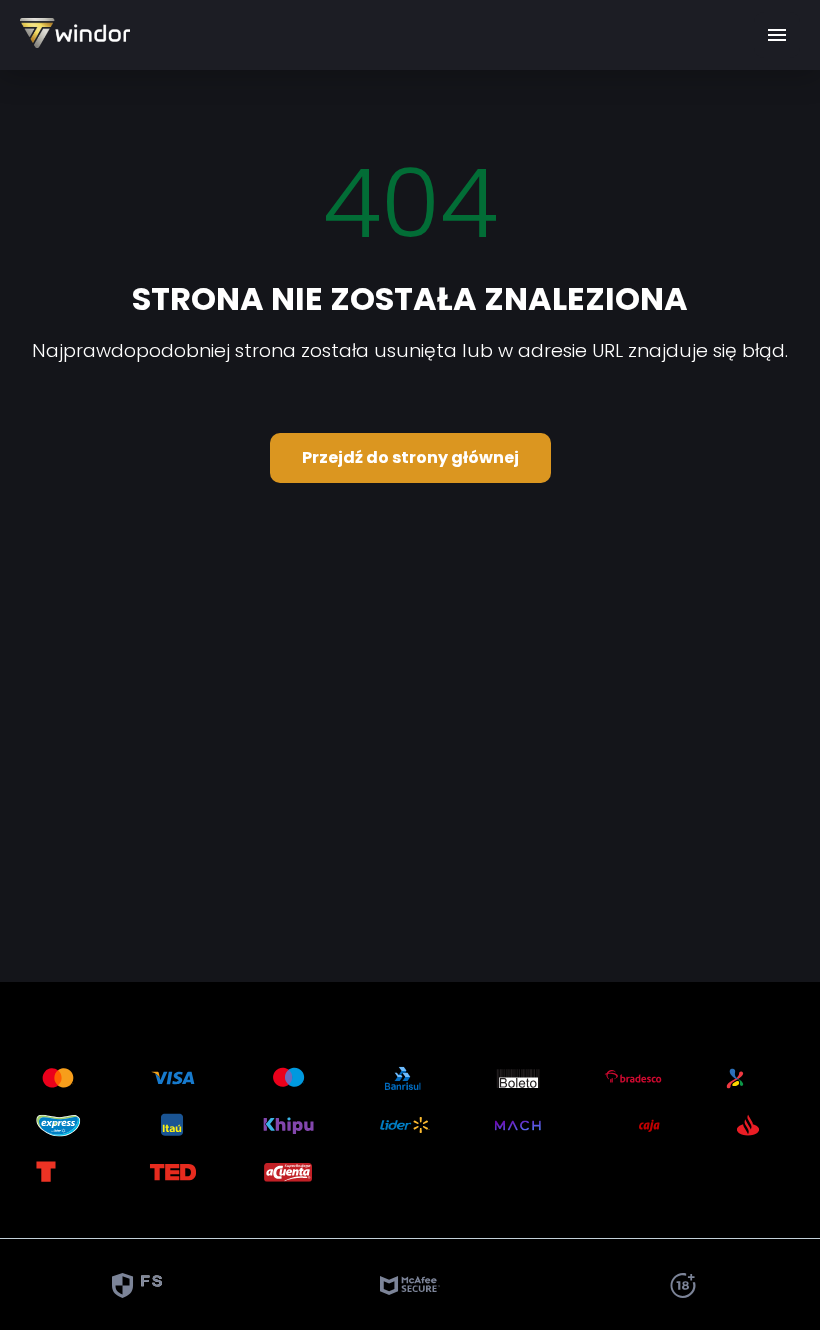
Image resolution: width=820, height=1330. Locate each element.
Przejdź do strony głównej (410, 457)
